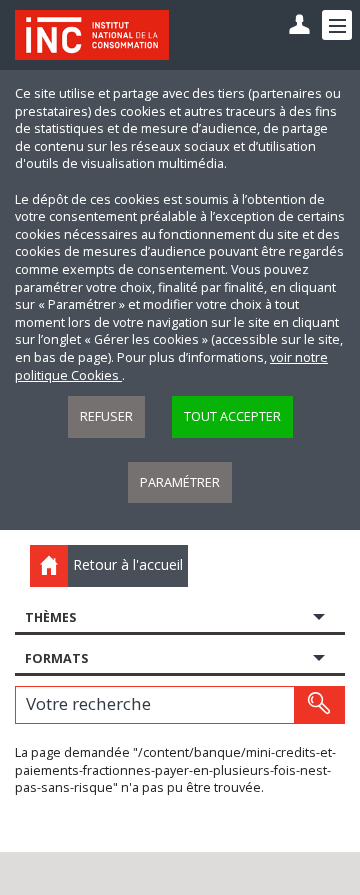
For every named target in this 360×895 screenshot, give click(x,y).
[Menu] (337, 25)
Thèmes (50, 617)
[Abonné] (299, 25)
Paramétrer (180, 482)
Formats (56, 658)
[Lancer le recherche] (319, 705)
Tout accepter (232, 416)
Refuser (106, 416)
